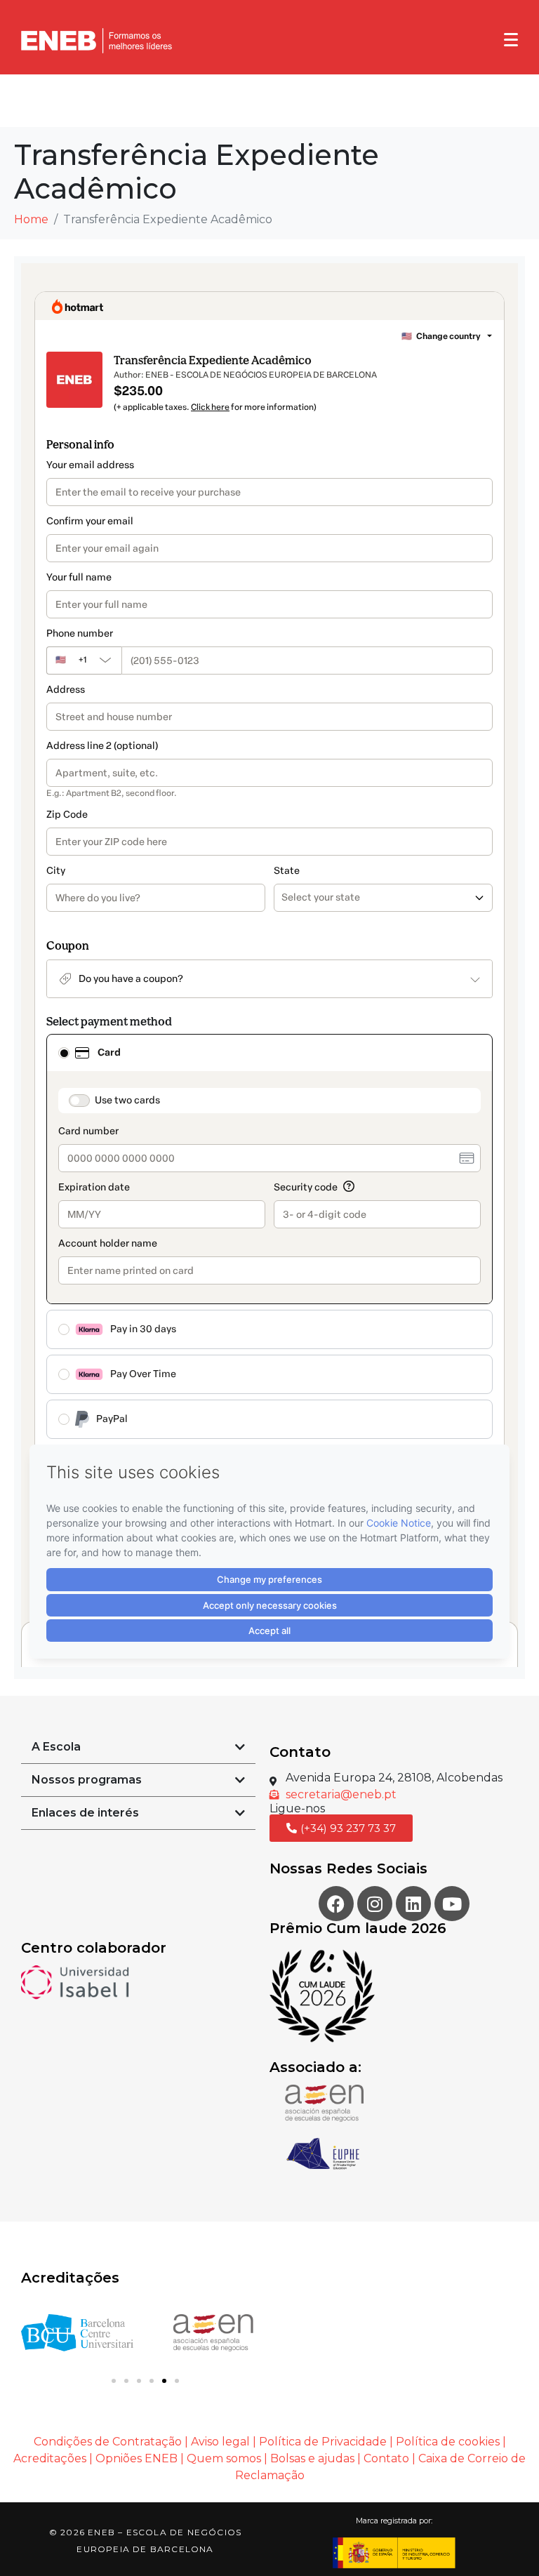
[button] (138, 1747)
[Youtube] (452, 1904)
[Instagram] (375, 1904)
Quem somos (224, 2458)
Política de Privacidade (323, 2442)
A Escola (56, 1747)
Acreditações (50, 2458)
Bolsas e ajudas (312, 2458)
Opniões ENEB (137, 2458)
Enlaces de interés (85, 1813)
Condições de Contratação (108, 2442)
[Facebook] (336, 1904)
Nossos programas (87, 1780)
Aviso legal (220, 2442)
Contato (388, 2458)
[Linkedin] (413, 1904)
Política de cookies (448, 2442)
